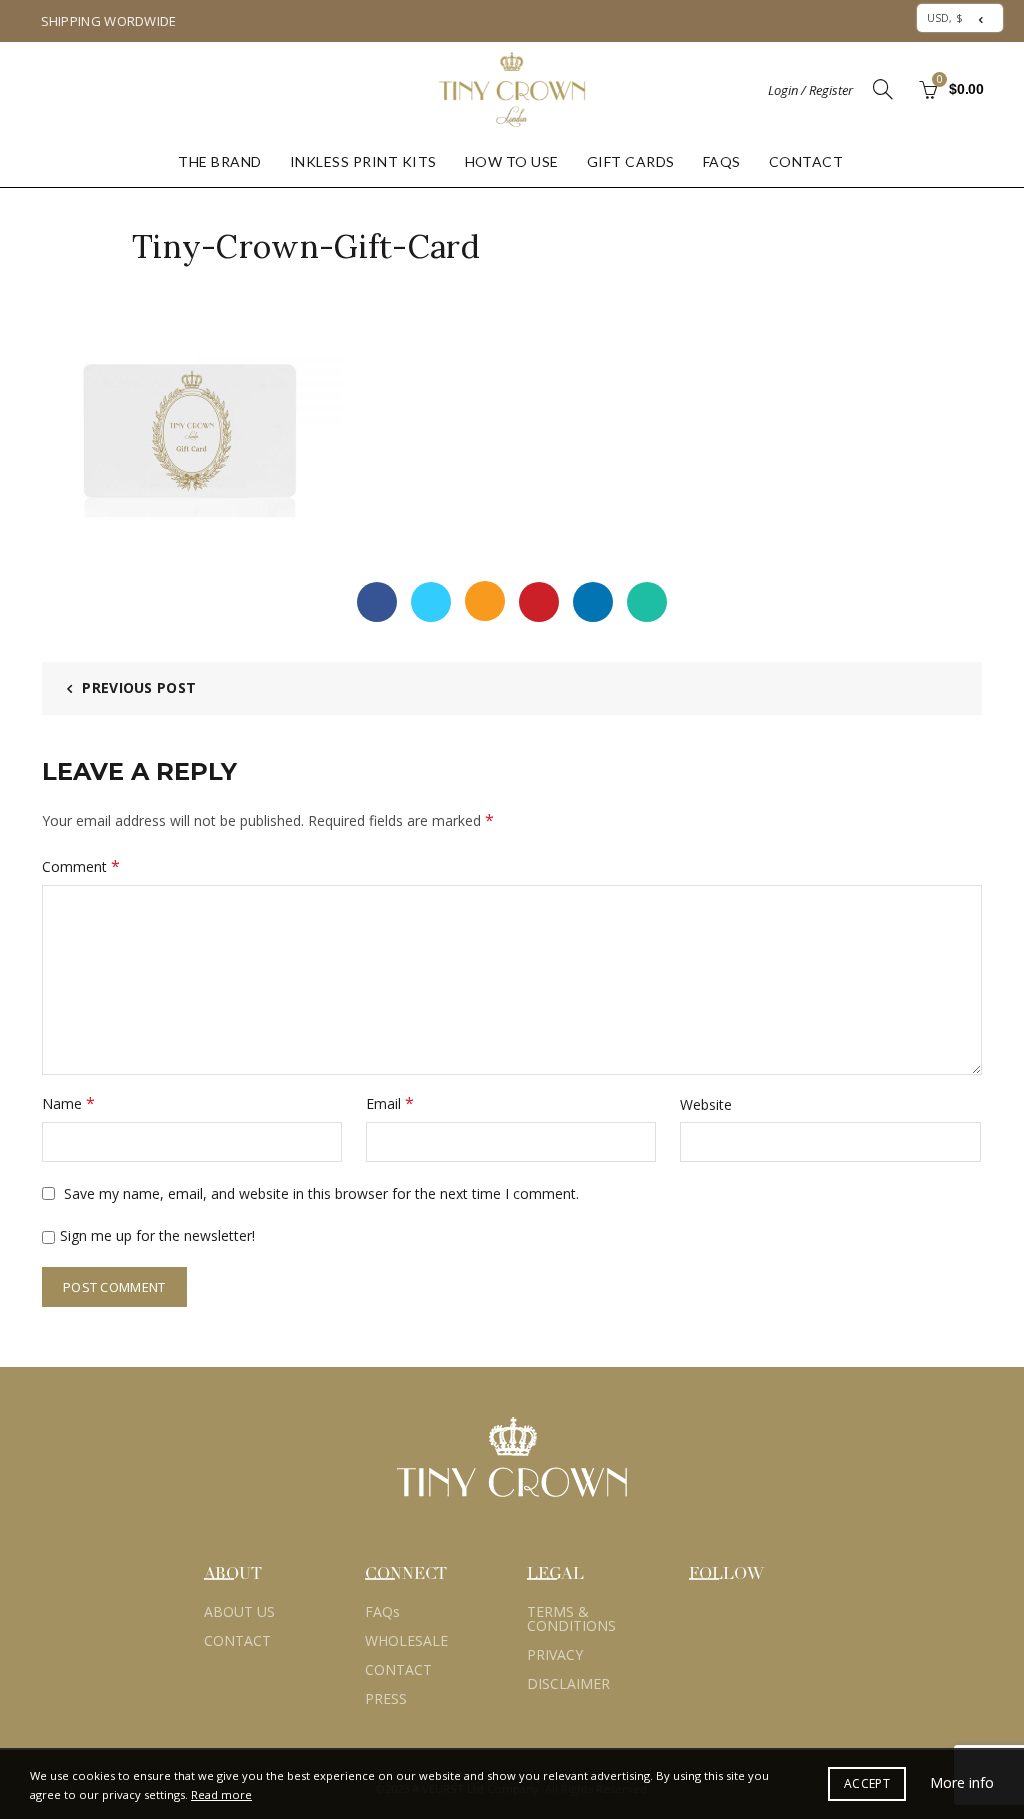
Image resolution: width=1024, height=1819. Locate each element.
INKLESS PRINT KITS (363, 161)
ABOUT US (239, 1611)
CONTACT (806, 161)
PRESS (386, 1698)
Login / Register (810, 90)
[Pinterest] (539, 602)
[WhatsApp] (647, 602)
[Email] (485, 601)
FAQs (722, 161)
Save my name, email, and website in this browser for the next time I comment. (321, 1193)
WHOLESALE (406, 1640)
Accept (867, 1783)
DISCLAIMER (568, 1683)
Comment (81, 866)
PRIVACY (555, 1654)
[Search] (883, 89)
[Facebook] (377, 602)
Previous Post (139, 687)
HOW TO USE (512, 161)
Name (68, 1103)
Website (706, 1104)
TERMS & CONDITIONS (571, 1618)
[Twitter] (431, 602)
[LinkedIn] (593, 602)
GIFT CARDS (631, 161)
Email (390, 1103)
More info (962, 1782)
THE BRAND (220, 161)
